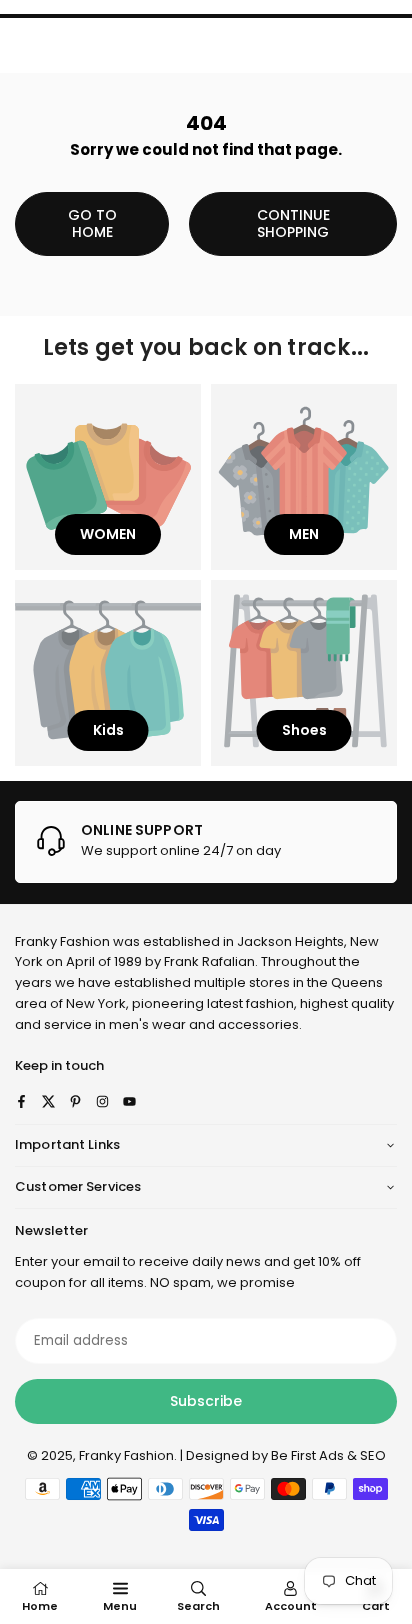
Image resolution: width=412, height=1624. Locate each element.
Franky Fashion (62, 941)
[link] (206, 842)
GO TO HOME (92, 223)
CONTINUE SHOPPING (293, 223)
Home (40, 1606)
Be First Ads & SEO (328, 1455)
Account (291, 1606)
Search (198, 1606)
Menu (120, 1606)
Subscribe (206, 1401)
